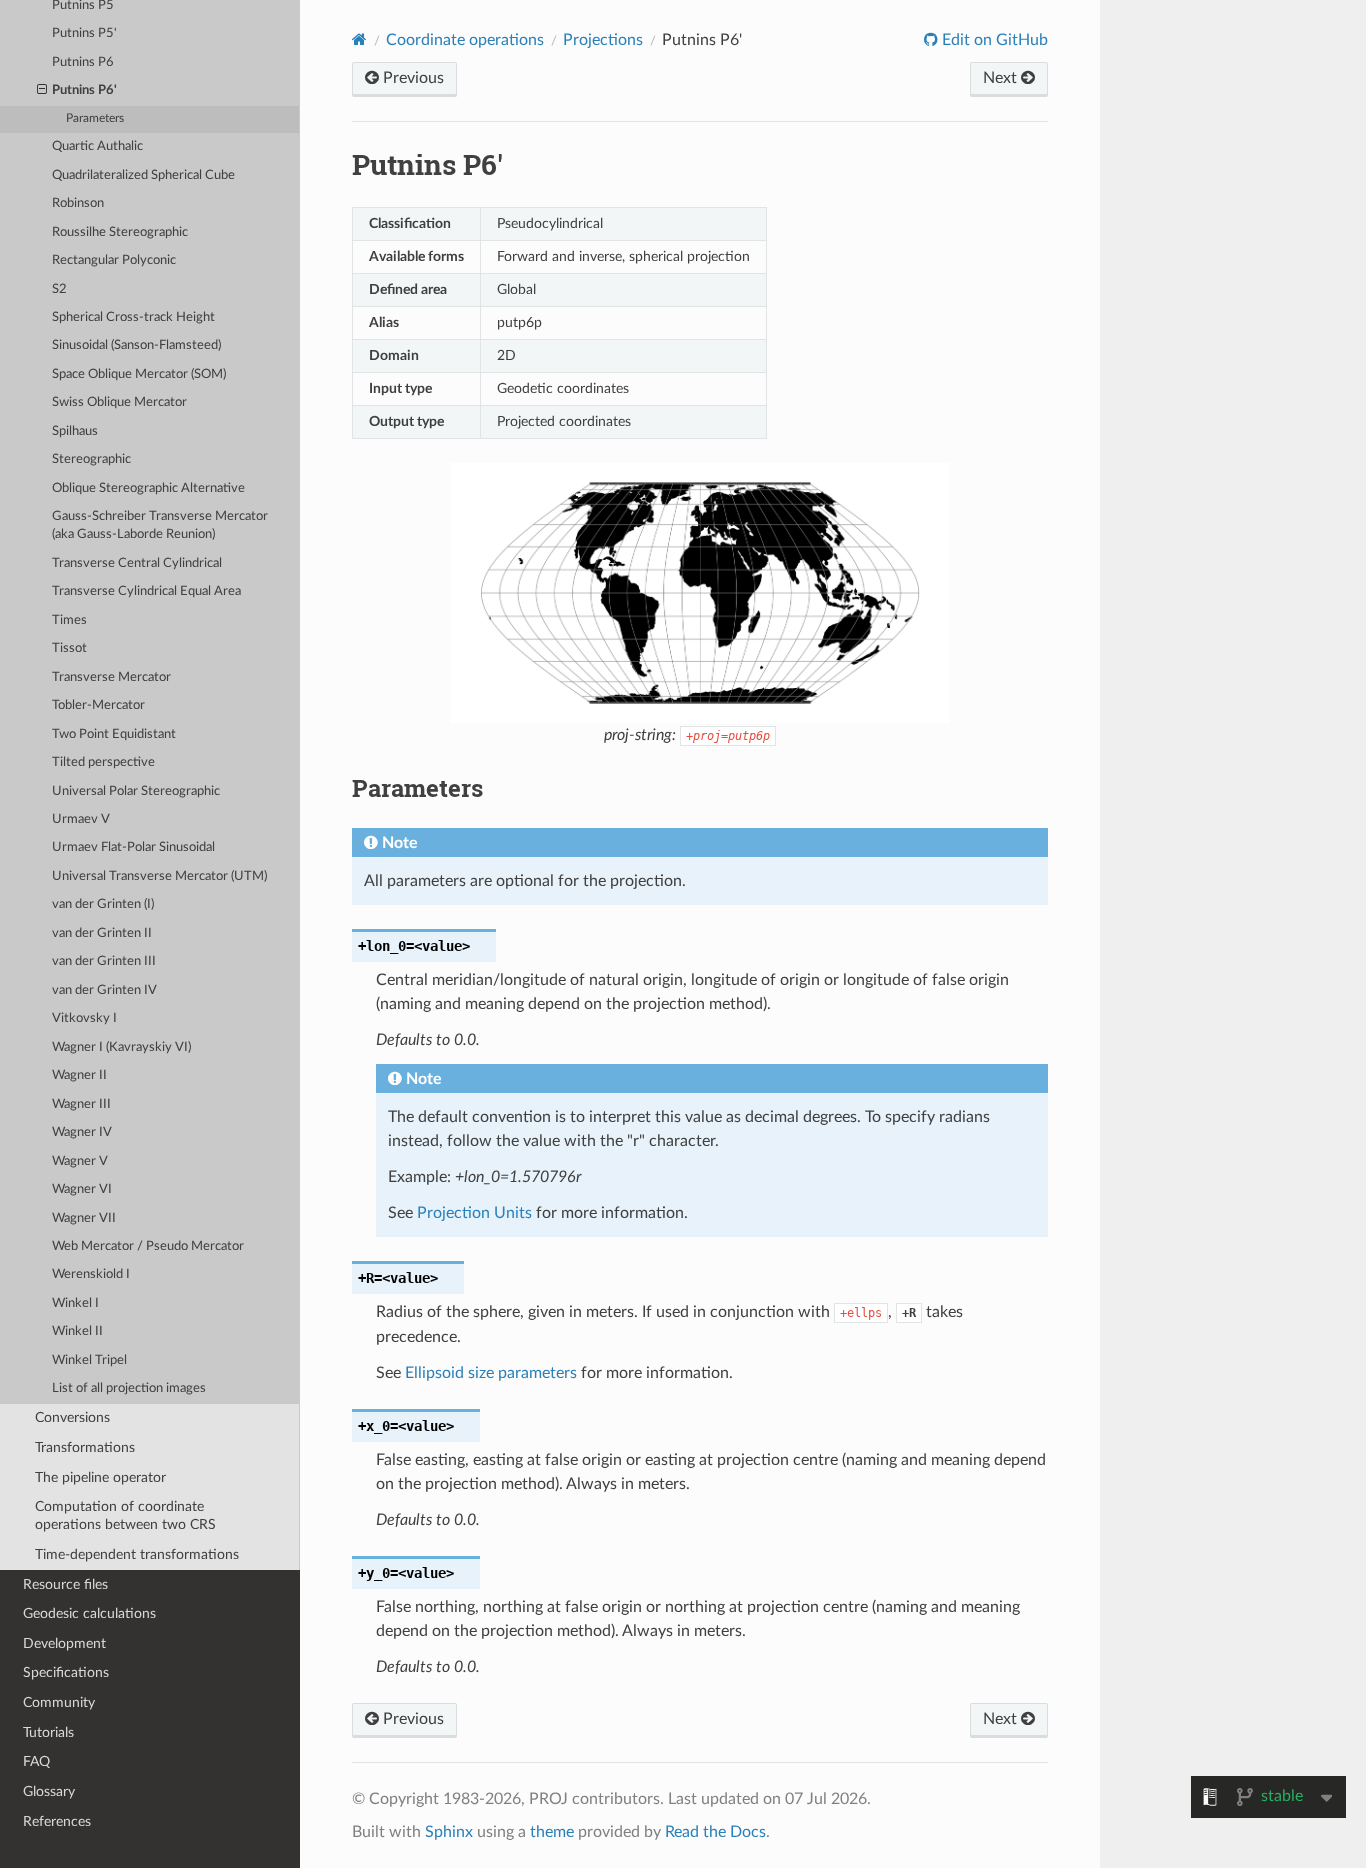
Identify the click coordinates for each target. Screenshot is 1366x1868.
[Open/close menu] (42, 91)
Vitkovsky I (84, 1018)
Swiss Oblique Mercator (119, 402)
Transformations (85, 1447)
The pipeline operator (100, 1477)
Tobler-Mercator (98, 705)
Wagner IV (82, 1132)
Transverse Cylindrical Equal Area (146, 591)
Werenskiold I (91, 1274)
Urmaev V (81, 819)
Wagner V (80, 1161)
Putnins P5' (84, 33)
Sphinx (449, 1832)
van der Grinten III (104, 961)
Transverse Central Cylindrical (137, 563)
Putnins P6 (83, 62)
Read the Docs (715, 1832)
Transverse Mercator (111, 677)
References (57, 1821)
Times (69, 620)
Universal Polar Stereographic (136, 791)
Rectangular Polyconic (114, 260)
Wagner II (79, 1075)
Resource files (65, 1584)
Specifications (66, 1672)
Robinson (78, 203)
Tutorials (48, 1732)
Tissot (69, 648)
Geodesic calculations (89, 1613)
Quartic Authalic (97, 146)
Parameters (95, 118)
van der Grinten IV (104, 990)
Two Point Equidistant (114, 734)
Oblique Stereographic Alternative (148, 488)
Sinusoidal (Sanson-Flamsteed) (136, 345)
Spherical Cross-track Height (133, 317)
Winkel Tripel (89, 1360)
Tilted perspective (103, 762)
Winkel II (77, 1331)
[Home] (359, 39)
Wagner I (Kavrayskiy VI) (121, 1047)
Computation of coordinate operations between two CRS (125, 1515)
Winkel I (75, 1303)
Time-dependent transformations (137, 1554)
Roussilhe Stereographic (120, 232)
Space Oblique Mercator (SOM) (139, 374)
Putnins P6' (84, 90)
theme (552, 1832)
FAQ (36, 1761)
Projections (603, 40)
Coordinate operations (465, 40)
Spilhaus (75, 431)
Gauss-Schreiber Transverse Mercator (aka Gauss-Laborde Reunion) (160, 525)
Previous (411, 78)
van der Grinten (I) (103, 904)
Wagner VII (84, 1218)
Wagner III (81, 1104)
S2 (59, 289)
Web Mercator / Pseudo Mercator (148, 1246)
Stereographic (91, 459)
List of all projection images (129, 1388)
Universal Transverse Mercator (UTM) (159, 876)
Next (1002, 78)
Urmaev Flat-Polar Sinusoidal (133, 847)
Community (59, 1702)
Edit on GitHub (993, 40)
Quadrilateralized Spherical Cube (143, 175)
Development (64, 1643)
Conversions (72, 1417)
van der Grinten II (102, 933)
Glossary (49, 1791)
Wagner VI (82, 1189)
